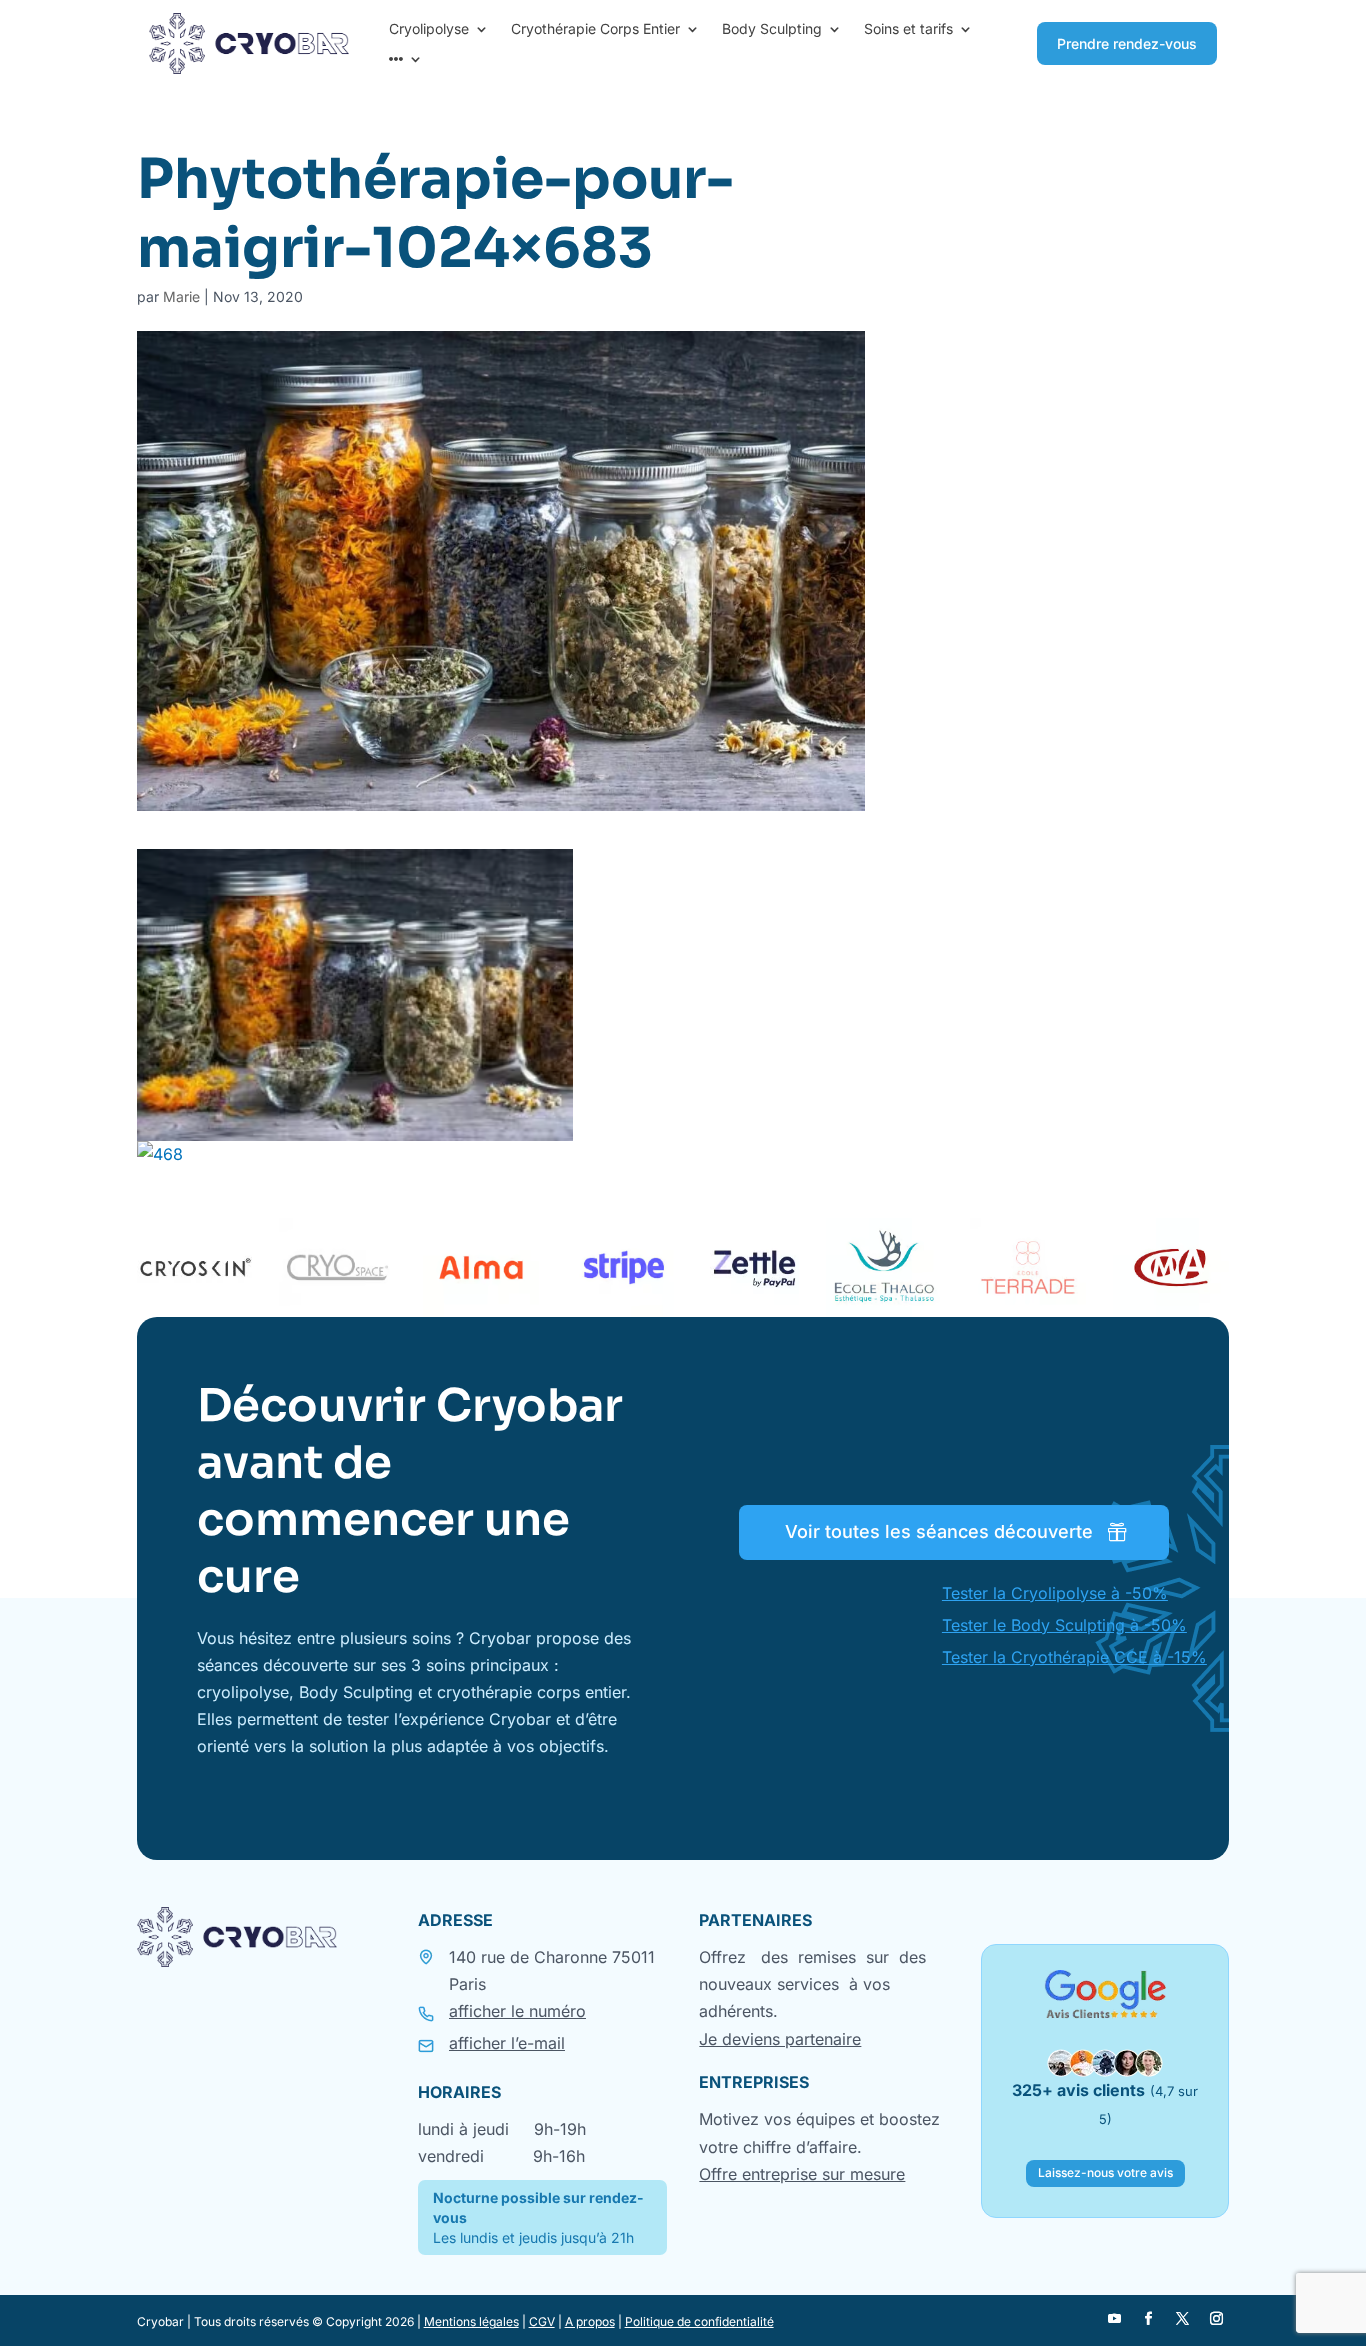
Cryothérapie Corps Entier (595, 29)
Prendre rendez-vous (1127, 43)
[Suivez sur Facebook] (1148, 2319)
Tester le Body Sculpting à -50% (1064, 1625)
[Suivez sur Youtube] (1114, 2319)
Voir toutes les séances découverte (939, 1531)
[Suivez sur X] (1182, 2319)
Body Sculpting (772, 29)
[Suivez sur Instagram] (1216, 2319)
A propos (590, 2321)
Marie (181, 296)
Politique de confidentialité (699, 2321)
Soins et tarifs (908, 29)
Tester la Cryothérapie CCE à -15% (1074, 1657)
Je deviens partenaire (780, 2039)
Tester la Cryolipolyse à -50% (1055, 1593)
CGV (542, 2321)
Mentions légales (471, 2321)
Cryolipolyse (429, 29)
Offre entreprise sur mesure (802, 2174)
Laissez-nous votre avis (1105, 2172)
